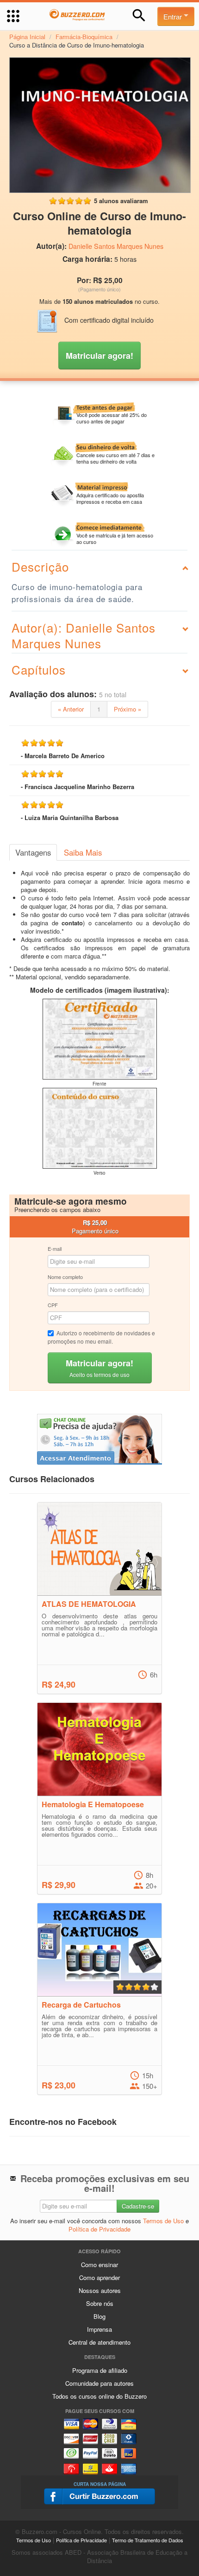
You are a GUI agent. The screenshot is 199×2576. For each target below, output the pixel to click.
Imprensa (99, 2329)
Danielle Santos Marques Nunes (116, 246)
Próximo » (127, 709)
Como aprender (99, 2277)
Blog (99, 2316)
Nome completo (65, 1277)
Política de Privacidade (99, 2229)
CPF (53, 1305)
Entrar (174, 16)
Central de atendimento (99, 2342)
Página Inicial (27, 37)
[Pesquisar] (139, 15)
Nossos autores (100, 2290)
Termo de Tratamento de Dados (148, 2540)
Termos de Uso (163, 2221)
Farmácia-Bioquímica (84, 37)
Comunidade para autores (99, 2383)
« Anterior (71, 709)
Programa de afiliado (100, 2370)
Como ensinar (99, 2265)
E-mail (55, 1249)
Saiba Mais (83, 852)
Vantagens (33, 852)
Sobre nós (100, 2303)
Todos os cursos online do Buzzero (99, 2396)
